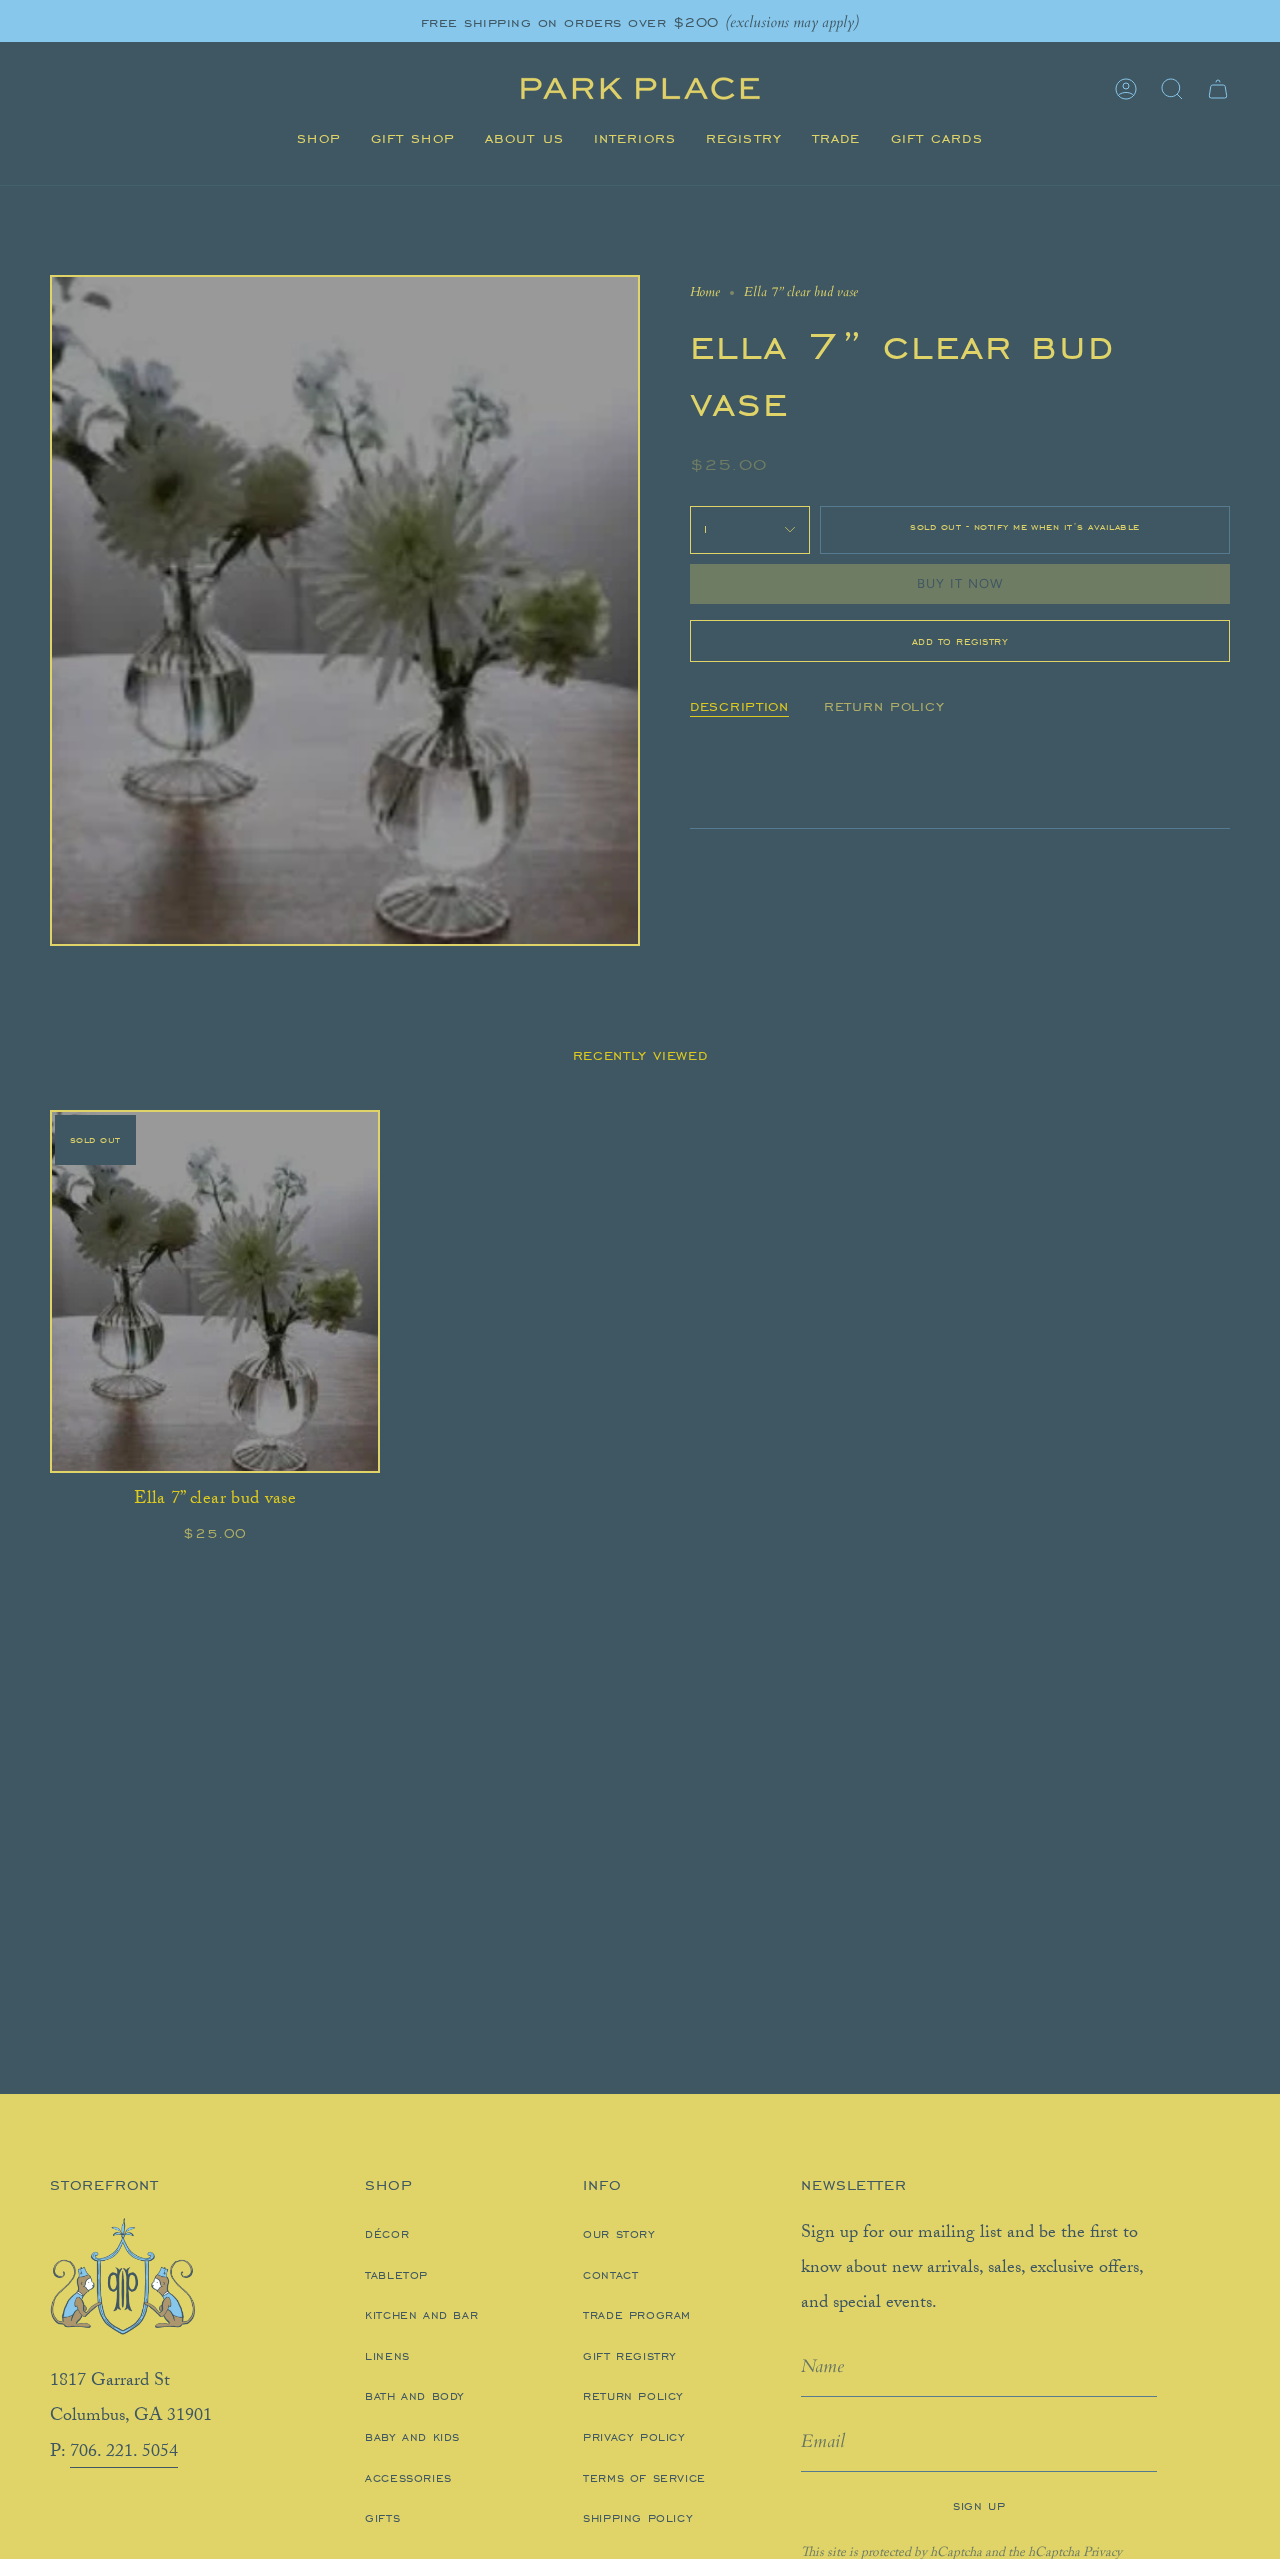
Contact (610, 2275)
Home (705, 292)
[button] (318, 139)
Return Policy (633, 2396)
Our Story (619, 2234)
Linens (387, 2356)
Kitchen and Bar (421, 2315)
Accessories (408, 2478)
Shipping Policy (638, 2518)
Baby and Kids (412, 2437)
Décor (387, 2234)
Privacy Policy (634, 2437)
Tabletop (396, 2275)
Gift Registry (630, 2356)
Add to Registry (960, 641)
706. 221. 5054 (124, 2453)
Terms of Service (644, 2478)
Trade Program (637, 2315)
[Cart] (1218, 89)
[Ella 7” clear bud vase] (215, 1291)
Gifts (382, 2518)
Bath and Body (415, 2396)
